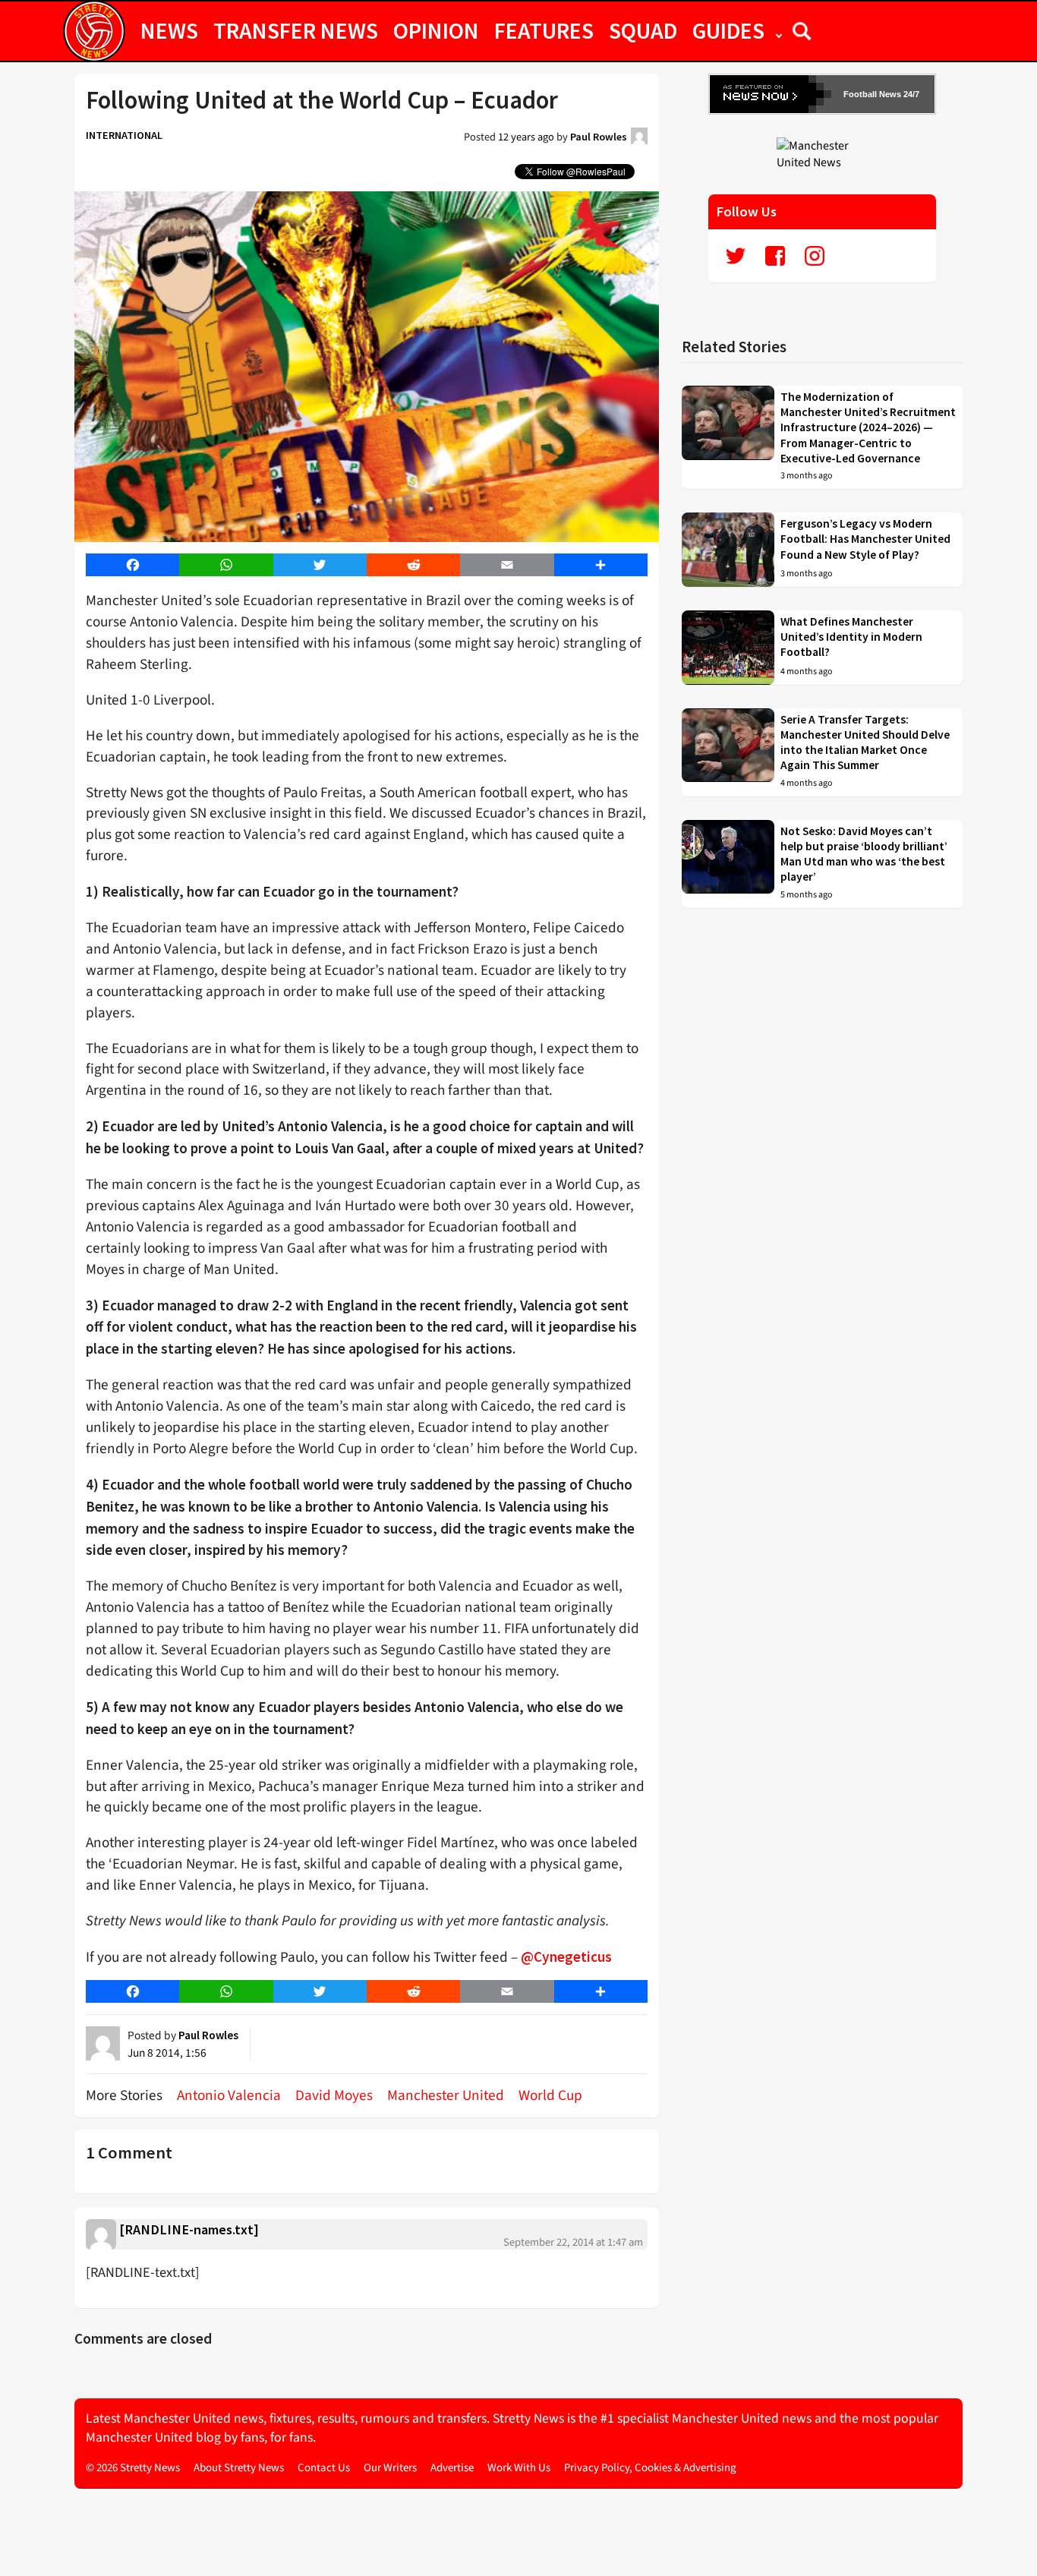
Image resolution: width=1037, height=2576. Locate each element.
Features (544, 30)
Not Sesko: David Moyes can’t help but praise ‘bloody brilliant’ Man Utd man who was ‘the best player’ (864, 854)
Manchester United (446, 2095)
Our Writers (390, 2468)
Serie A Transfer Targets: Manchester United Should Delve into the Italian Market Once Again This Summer (865, 743)
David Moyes (334, 2095)
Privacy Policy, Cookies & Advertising (650, 2468)
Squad (643, 30)
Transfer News (296, 30)
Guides (728, 30)
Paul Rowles (599, 137)
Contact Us (324, 2468)
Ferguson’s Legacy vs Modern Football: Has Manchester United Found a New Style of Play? (865, 539)
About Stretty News (239, 2468)
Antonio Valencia (229, 2095)
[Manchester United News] (822, 153)
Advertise (452, 2468)
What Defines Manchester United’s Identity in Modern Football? (851, 637)
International (124, 135)
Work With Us (519, 2468)
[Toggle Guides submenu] (779, 30)
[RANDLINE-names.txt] (189, 2229)
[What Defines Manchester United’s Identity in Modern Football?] (728, 648)
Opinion (436, 30)
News (169, 30)
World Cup (550, 2095)
